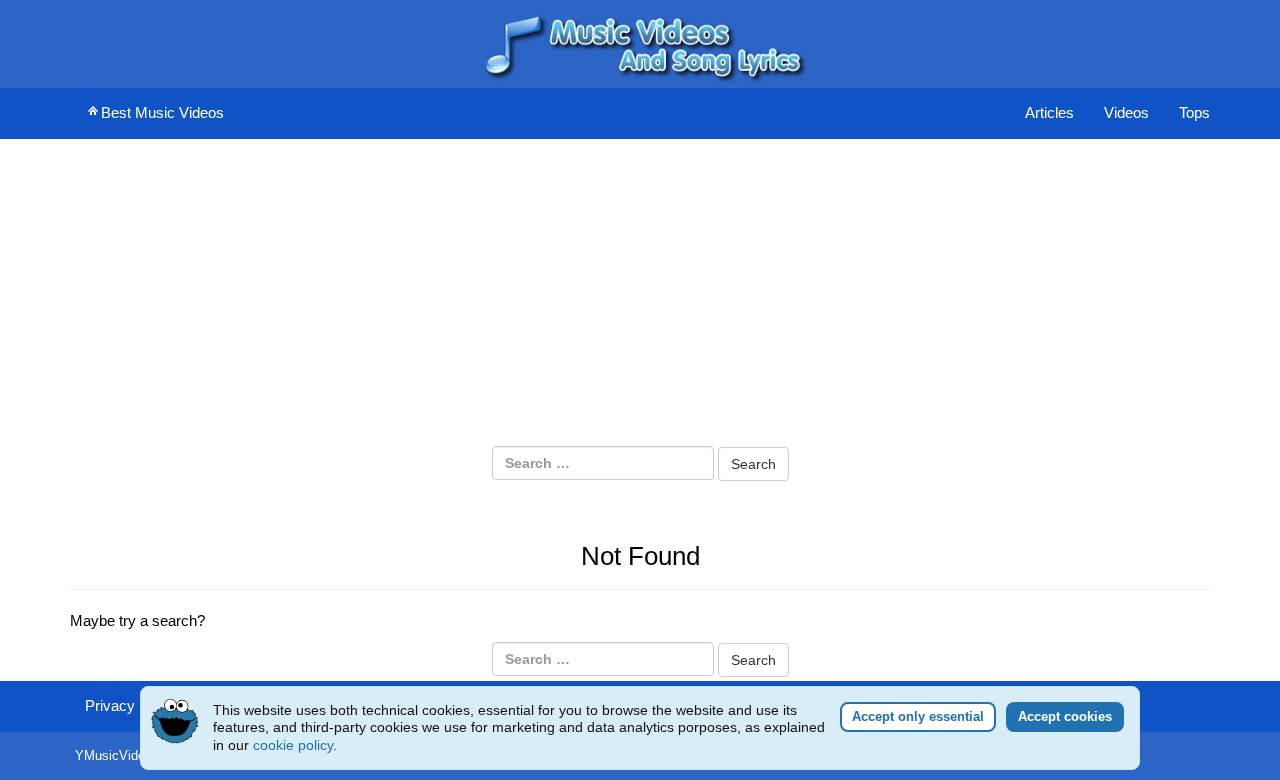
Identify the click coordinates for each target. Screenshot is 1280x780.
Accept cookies (1065, 716)
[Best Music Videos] (640, 42)
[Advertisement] (640, 296)
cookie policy (293, 745)
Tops (1194, 112)
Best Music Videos (162, 112)
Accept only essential (918, 716)
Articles (1049, 112)
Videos (1126, 112)
